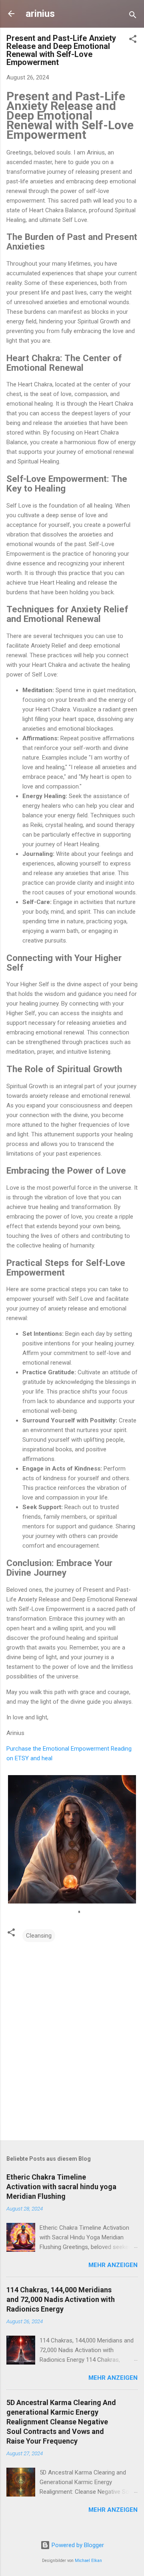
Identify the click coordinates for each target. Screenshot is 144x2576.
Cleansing (39, 1936)
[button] (133, 40)
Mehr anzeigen (113, 2265)
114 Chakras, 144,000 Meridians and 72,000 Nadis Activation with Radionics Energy (61, 2299)
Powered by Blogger (77, 2545)
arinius (40, 14)
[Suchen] (133, 16)
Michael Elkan (88, 2561)
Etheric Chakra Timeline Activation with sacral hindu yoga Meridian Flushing (61, 2187)
